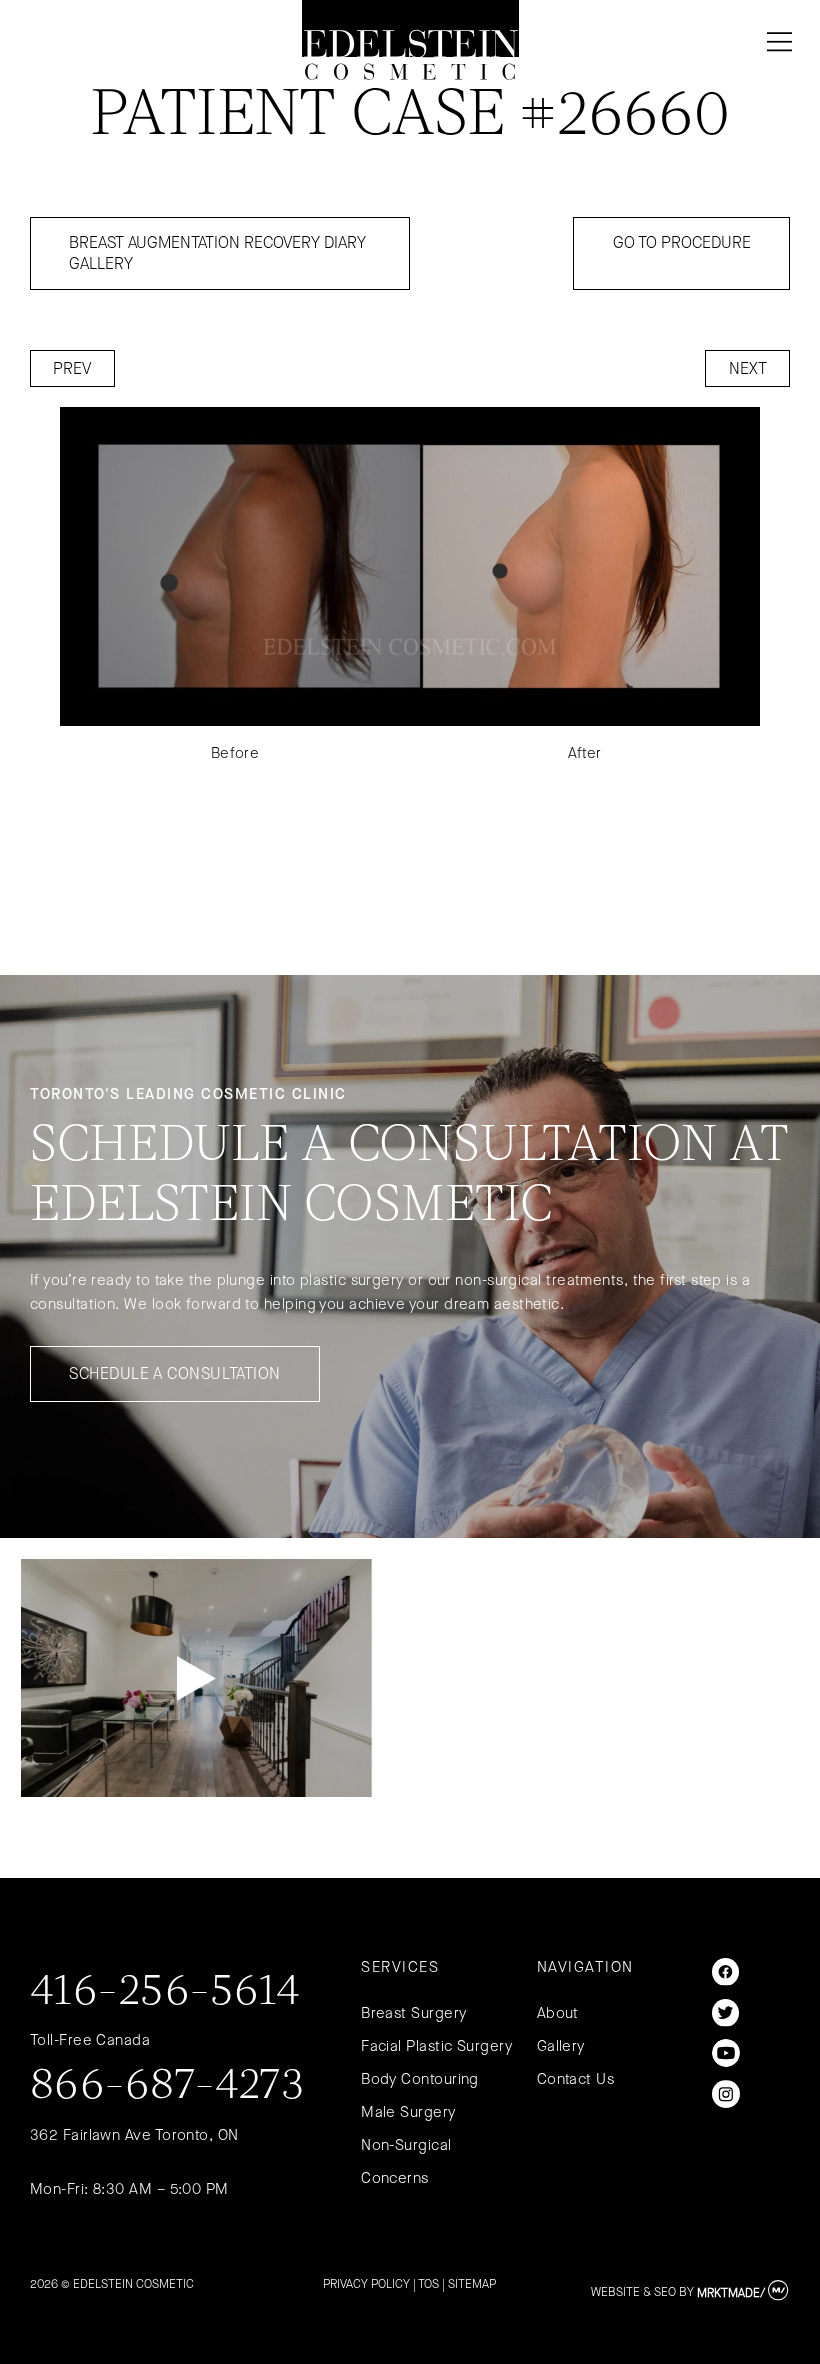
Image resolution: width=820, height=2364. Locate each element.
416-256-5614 (165, 1993)
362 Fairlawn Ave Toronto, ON (134, 2135)
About (558, 2013)
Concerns (395, 2178)
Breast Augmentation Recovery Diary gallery (217, 253)
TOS (428, 2284)
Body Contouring (420, 2079)
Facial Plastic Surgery (436, 2046)
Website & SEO (633, 2293)
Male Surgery (408, 2112)
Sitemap (472, 2284)
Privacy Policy (366, 2284)
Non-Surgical (406, 2145)
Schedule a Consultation (174, 1373)
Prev (72, 368)
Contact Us (576, 2079)
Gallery (561, 2046)
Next (748, 368)
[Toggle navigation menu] (775, 42)
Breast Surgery (413, 2013)
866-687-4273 (167, 2087)
